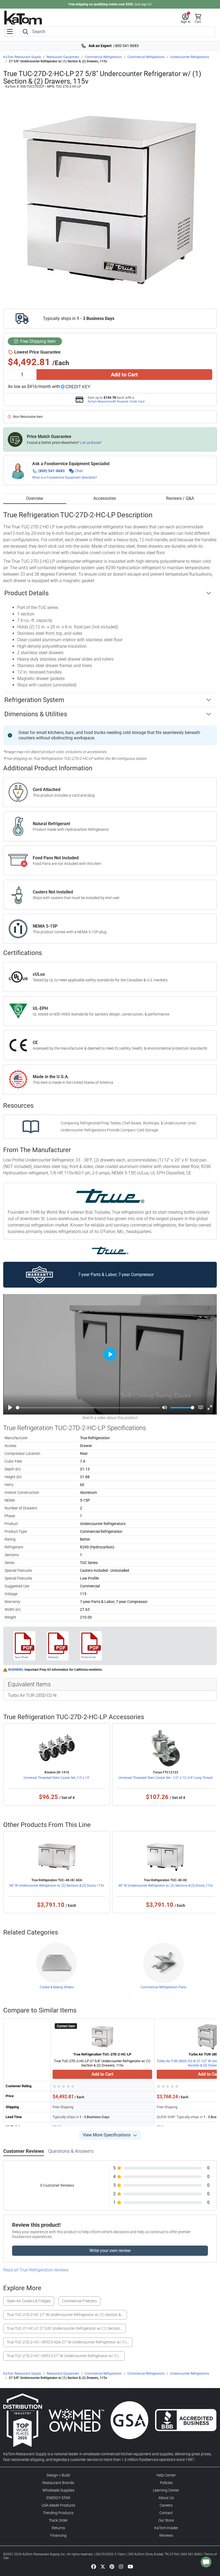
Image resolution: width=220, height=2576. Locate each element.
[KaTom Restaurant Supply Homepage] (23, 18)
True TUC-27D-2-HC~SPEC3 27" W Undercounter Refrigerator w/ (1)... (64, 2356)
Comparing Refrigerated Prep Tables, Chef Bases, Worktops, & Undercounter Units (128, 1123)
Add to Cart (124, 375)
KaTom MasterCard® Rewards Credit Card (116, 401)
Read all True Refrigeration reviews (36, 2270)
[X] (103, 2566)
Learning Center (166, 2490)
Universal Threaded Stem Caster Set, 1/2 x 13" (57, 1778)
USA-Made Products (58, 2505)
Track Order (58, 2520)
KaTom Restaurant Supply (22, 57)
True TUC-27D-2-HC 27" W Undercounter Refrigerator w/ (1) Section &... (65, 2315)
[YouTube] (130, 2566)
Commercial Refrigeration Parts (163, 1987)
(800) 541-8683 (51, 471)
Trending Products (58, 2513)
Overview (35, 498)
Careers (166, 2505)
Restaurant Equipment (63, 57)
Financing (58, 2535)
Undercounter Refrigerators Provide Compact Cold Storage (109, 1130)
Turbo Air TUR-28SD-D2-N (32, 1695)
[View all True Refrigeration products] (110, 1250)
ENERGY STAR (58, 2498)
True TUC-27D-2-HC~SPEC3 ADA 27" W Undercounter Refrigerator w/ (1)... (68, 2342)
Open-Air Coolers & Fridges (29, 2301)
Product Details (26, 593)
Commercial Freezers (79, 2301)
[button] (186, 19)
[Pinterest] (112, 2566)
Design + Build (58, 2475)
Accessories (105, 498)
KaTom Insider (166, 2528)
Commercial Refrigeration (103, 57)
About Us (166, 2498)
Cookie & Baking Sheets (57, 1987)
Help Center (166, 2475)
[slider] (88, 1408)
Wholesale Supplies (58, 2490)
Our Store (166, 2520)
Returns (58, 2528)
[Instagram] (121, 2566)
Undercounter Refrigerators (190, 57)
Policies (166, 2483)
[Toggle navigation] (10, 32)
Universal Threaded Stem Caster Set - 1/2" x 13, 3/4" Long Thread (166, 1778)
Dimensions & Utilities (36, 714)
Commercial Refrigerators (146, 57)
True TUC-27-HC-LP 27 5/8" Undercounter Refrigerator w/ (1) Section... (65, 2328)
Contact (166, 2513)
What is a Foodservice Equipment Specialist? (65, 478)
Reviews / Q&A (180, 498)
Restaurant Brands (58, 2483)
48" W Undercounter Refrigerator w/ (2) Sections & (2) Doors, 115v (57, 1886)
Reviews (166, 2535)
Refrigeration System (34, 700)
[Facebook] (94, 2566)
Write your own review (110, 2251)
